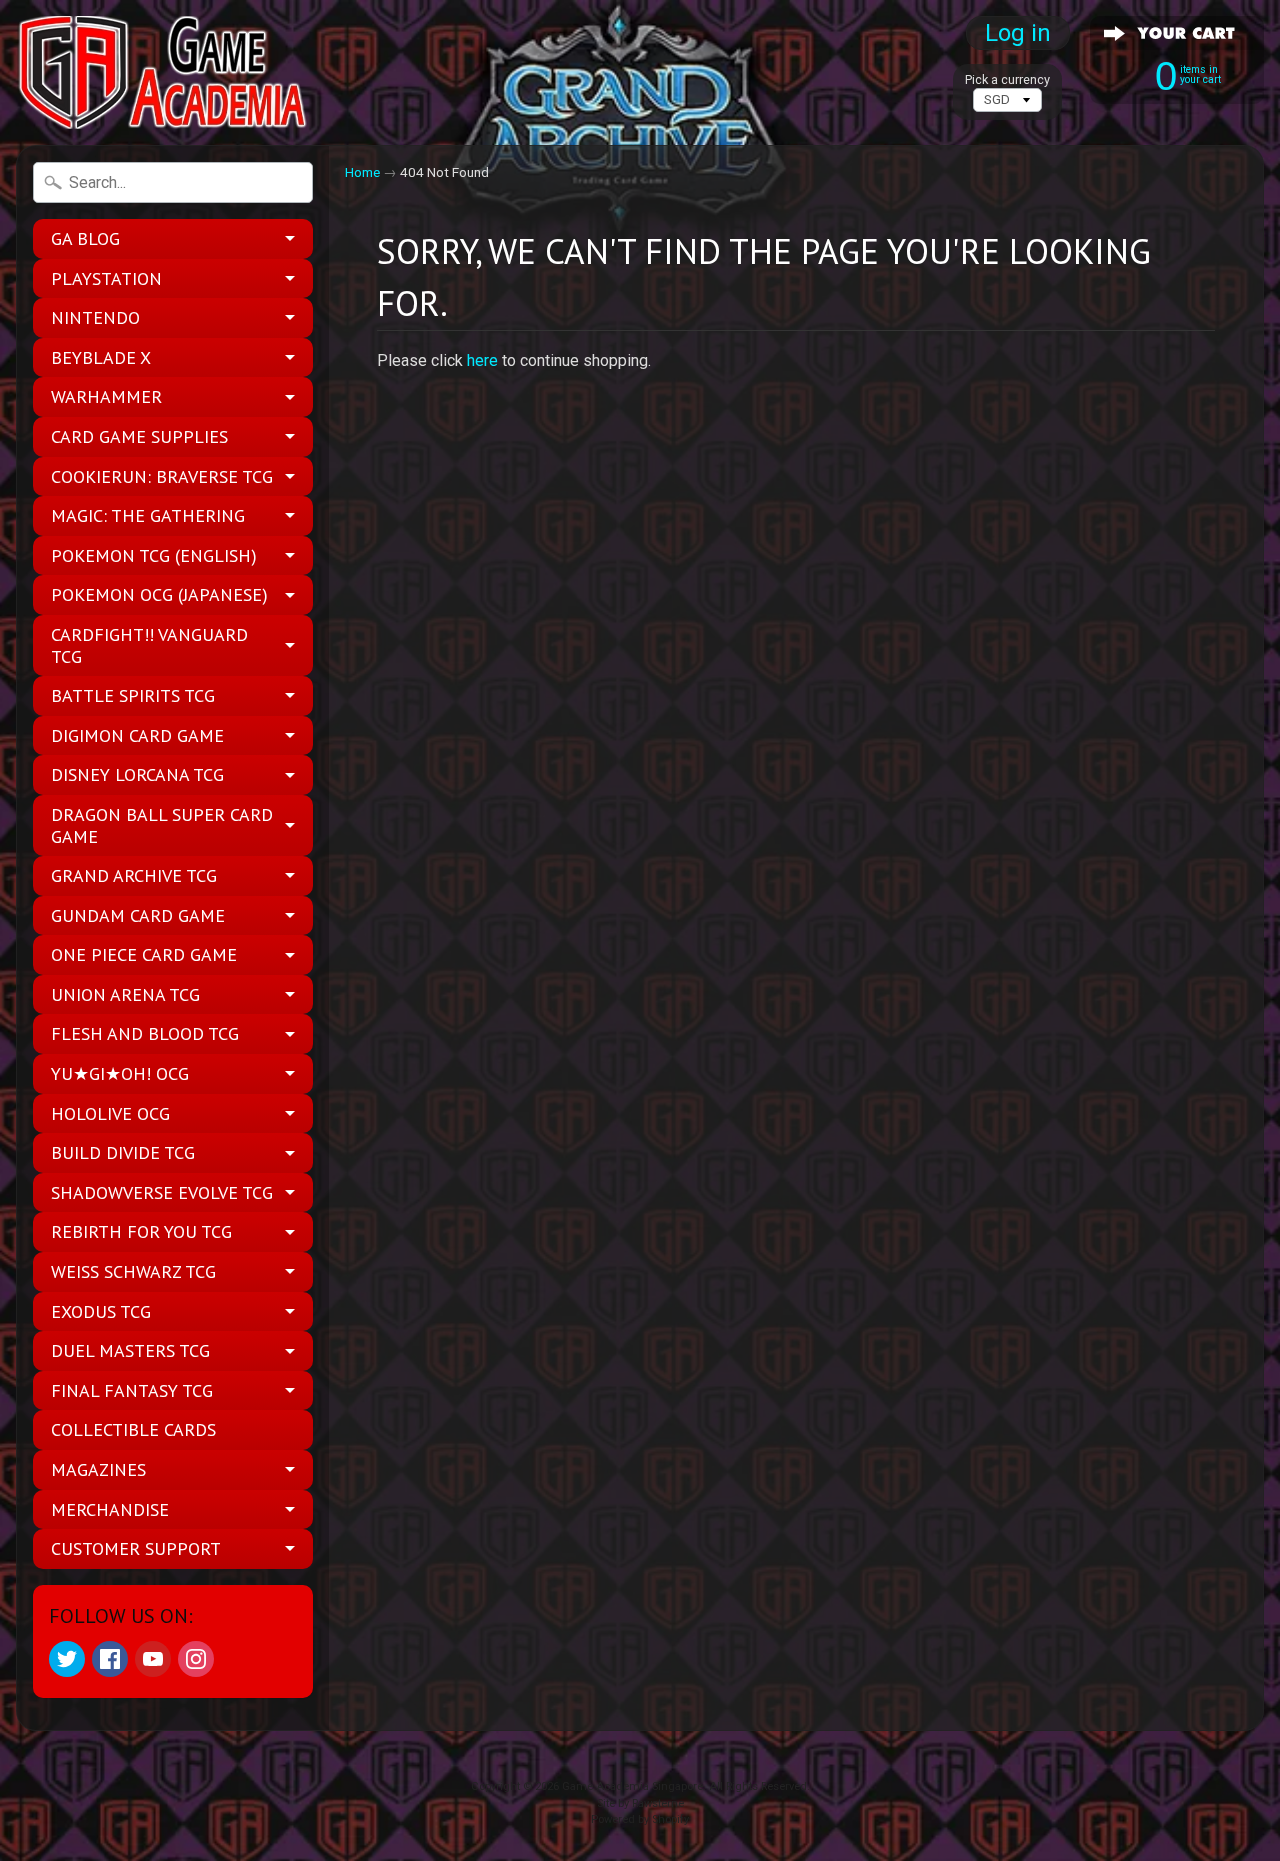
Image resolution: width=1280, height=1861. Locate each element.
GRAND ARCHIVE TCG (134, 875)
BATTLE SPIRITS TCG (133, 695)
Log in (1018, 33)
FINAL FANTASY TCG (132, 1390)
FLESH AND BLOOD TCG (145, 1033)
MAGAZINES (98, 1469)
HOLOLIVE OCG (110, 1113)
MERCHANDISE (110, 1509)
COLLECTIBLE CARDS (133, 1429)
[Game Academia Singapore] (166, 72)
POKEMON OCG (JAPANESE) (159, 594)
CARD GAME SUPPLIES (139, 436)
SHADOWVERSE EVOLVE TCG (162, 1192)
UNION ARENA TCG (125, 994)
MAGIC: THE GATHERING (148, 515)
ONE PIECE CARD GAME (144, 954)
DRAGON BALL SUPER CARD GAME (162, 825)
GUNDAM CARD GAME (138, 915)
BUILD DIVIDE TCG (123, 1152)
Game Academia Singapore (632, 1786)
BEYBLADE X (101, 357)
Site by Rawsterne (640, 1803)
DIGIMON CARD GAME (137, 735)
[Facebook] (110, 1659)
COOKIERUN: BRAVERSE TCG (162, 476)
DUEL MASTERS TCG (130, 1350)
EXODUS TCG (101, 1311)
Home (362, 172)
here (482, 360)
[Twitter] (67, 1659)
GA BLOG (85, 238)
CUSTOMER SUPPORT (136, 1548)
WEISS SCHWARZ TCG (133, 1271)
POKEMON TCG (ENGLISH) (154, 555)
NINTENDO (95, 317)
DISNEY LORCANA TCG (137, 774)
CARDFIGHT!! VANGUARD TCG (149, 645)
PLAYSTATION (106, 278)
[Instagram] (196, 1659)
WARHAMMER (106, 396)
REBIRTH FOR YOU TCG (141, 1231)
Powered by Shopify (640, 1819)
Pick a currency (1007, 79)
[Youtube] (153, 1659)
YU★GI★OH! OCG (120, 1073)
